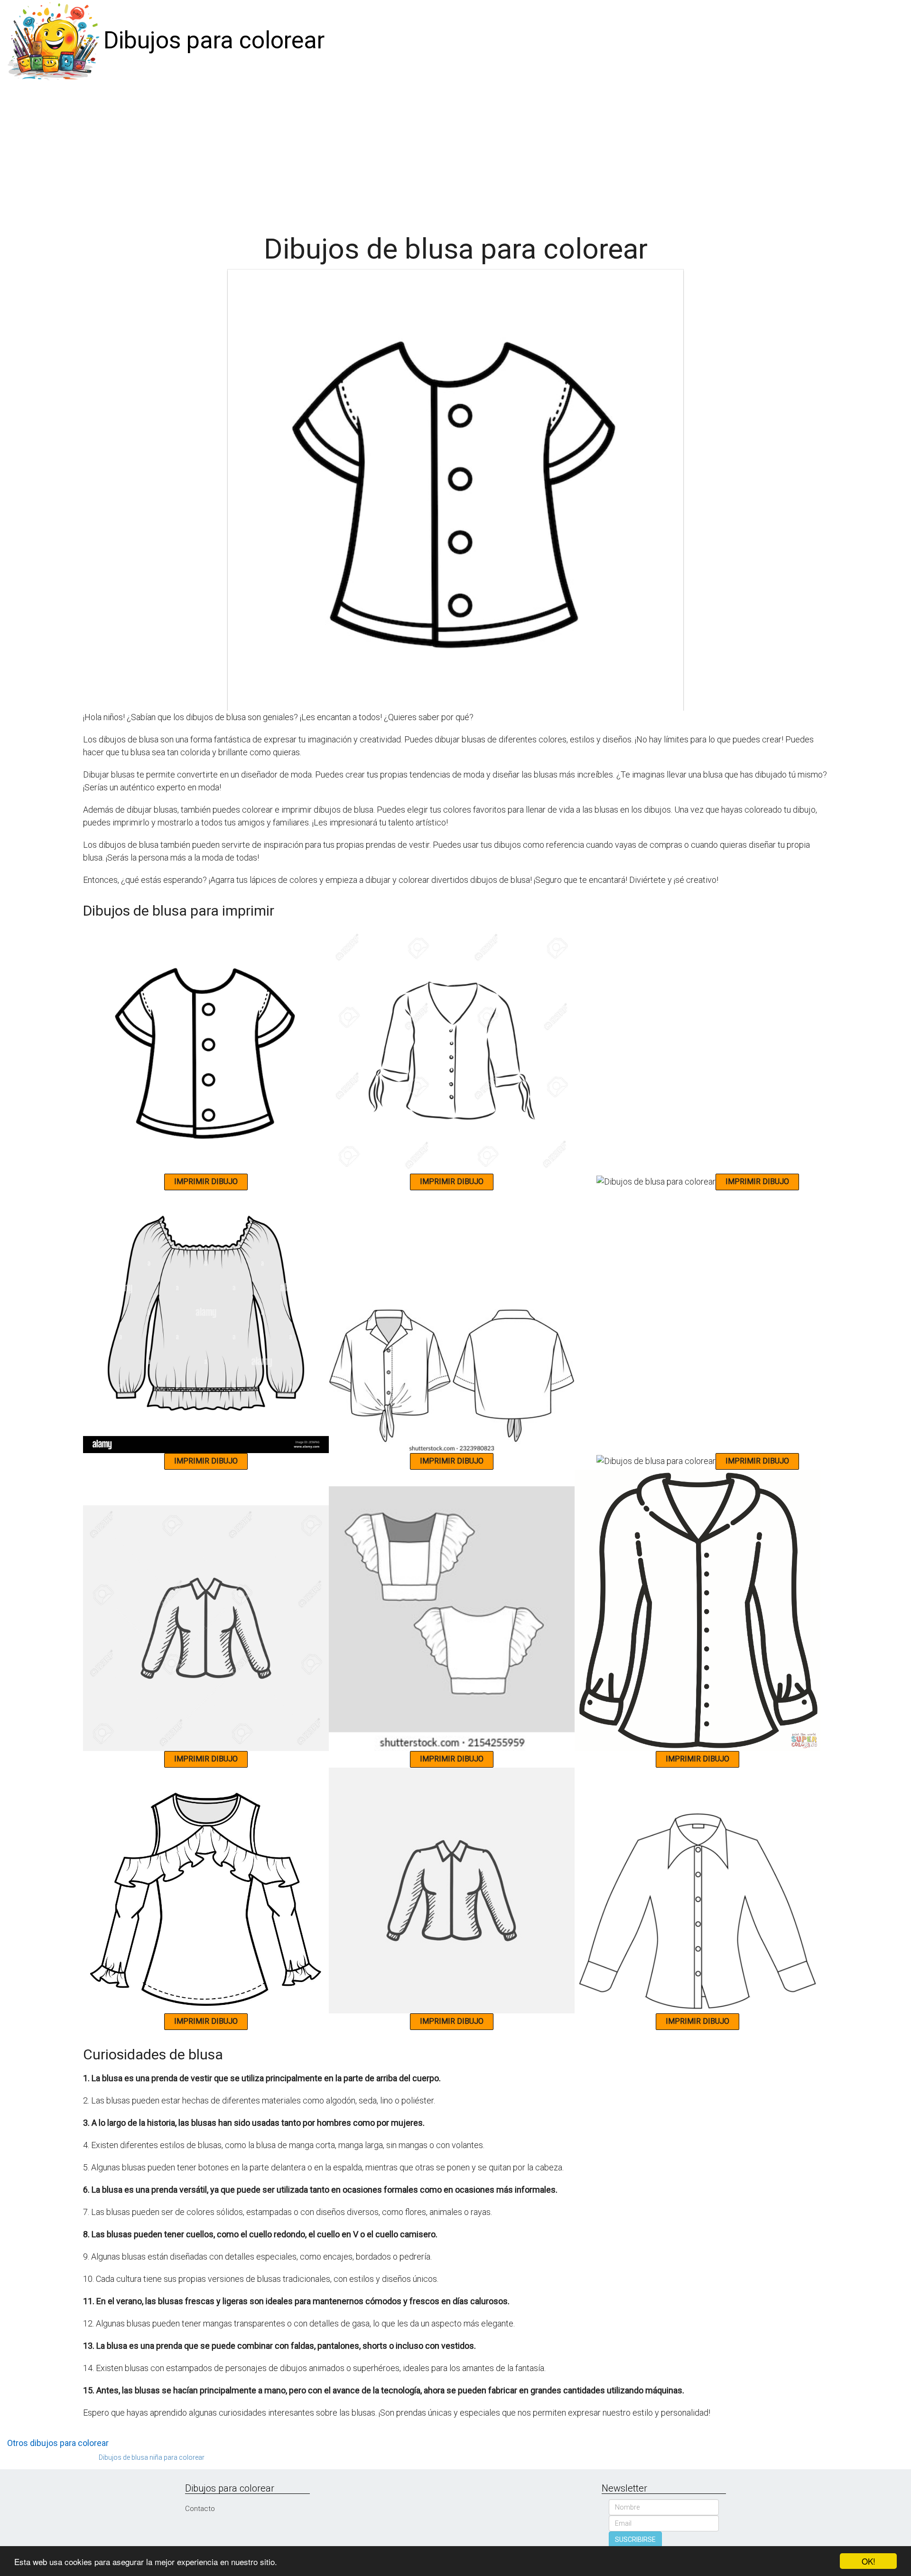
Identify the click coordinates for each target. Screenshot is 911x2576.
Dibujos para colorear (214, 40)
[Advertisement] (455, 153)
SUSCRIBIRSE (635, 2539)
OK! (869, 2561)
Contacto (200, 2509)
